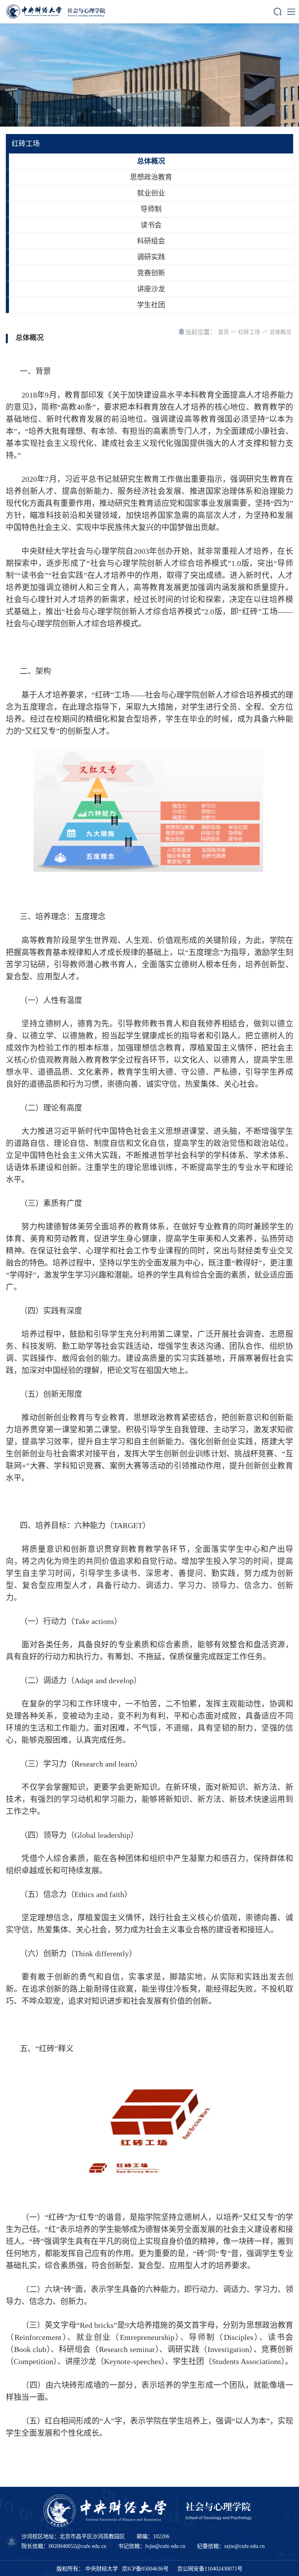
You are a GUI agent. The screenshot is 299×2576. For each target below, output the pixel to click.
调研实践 (151, 257)
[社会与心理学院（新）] (66, 12)
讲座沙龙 (151, 289)
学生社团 (151, 305)
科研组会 (151, 241)
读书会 (151, 225)
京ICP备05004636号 (145, 2569)
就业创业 (151, 193)
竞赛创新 (151, 273)
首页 (223, 332)
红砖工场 (249, 332)
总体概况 (151, 161)
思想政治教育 (151, 177)
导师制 (151, 209)
